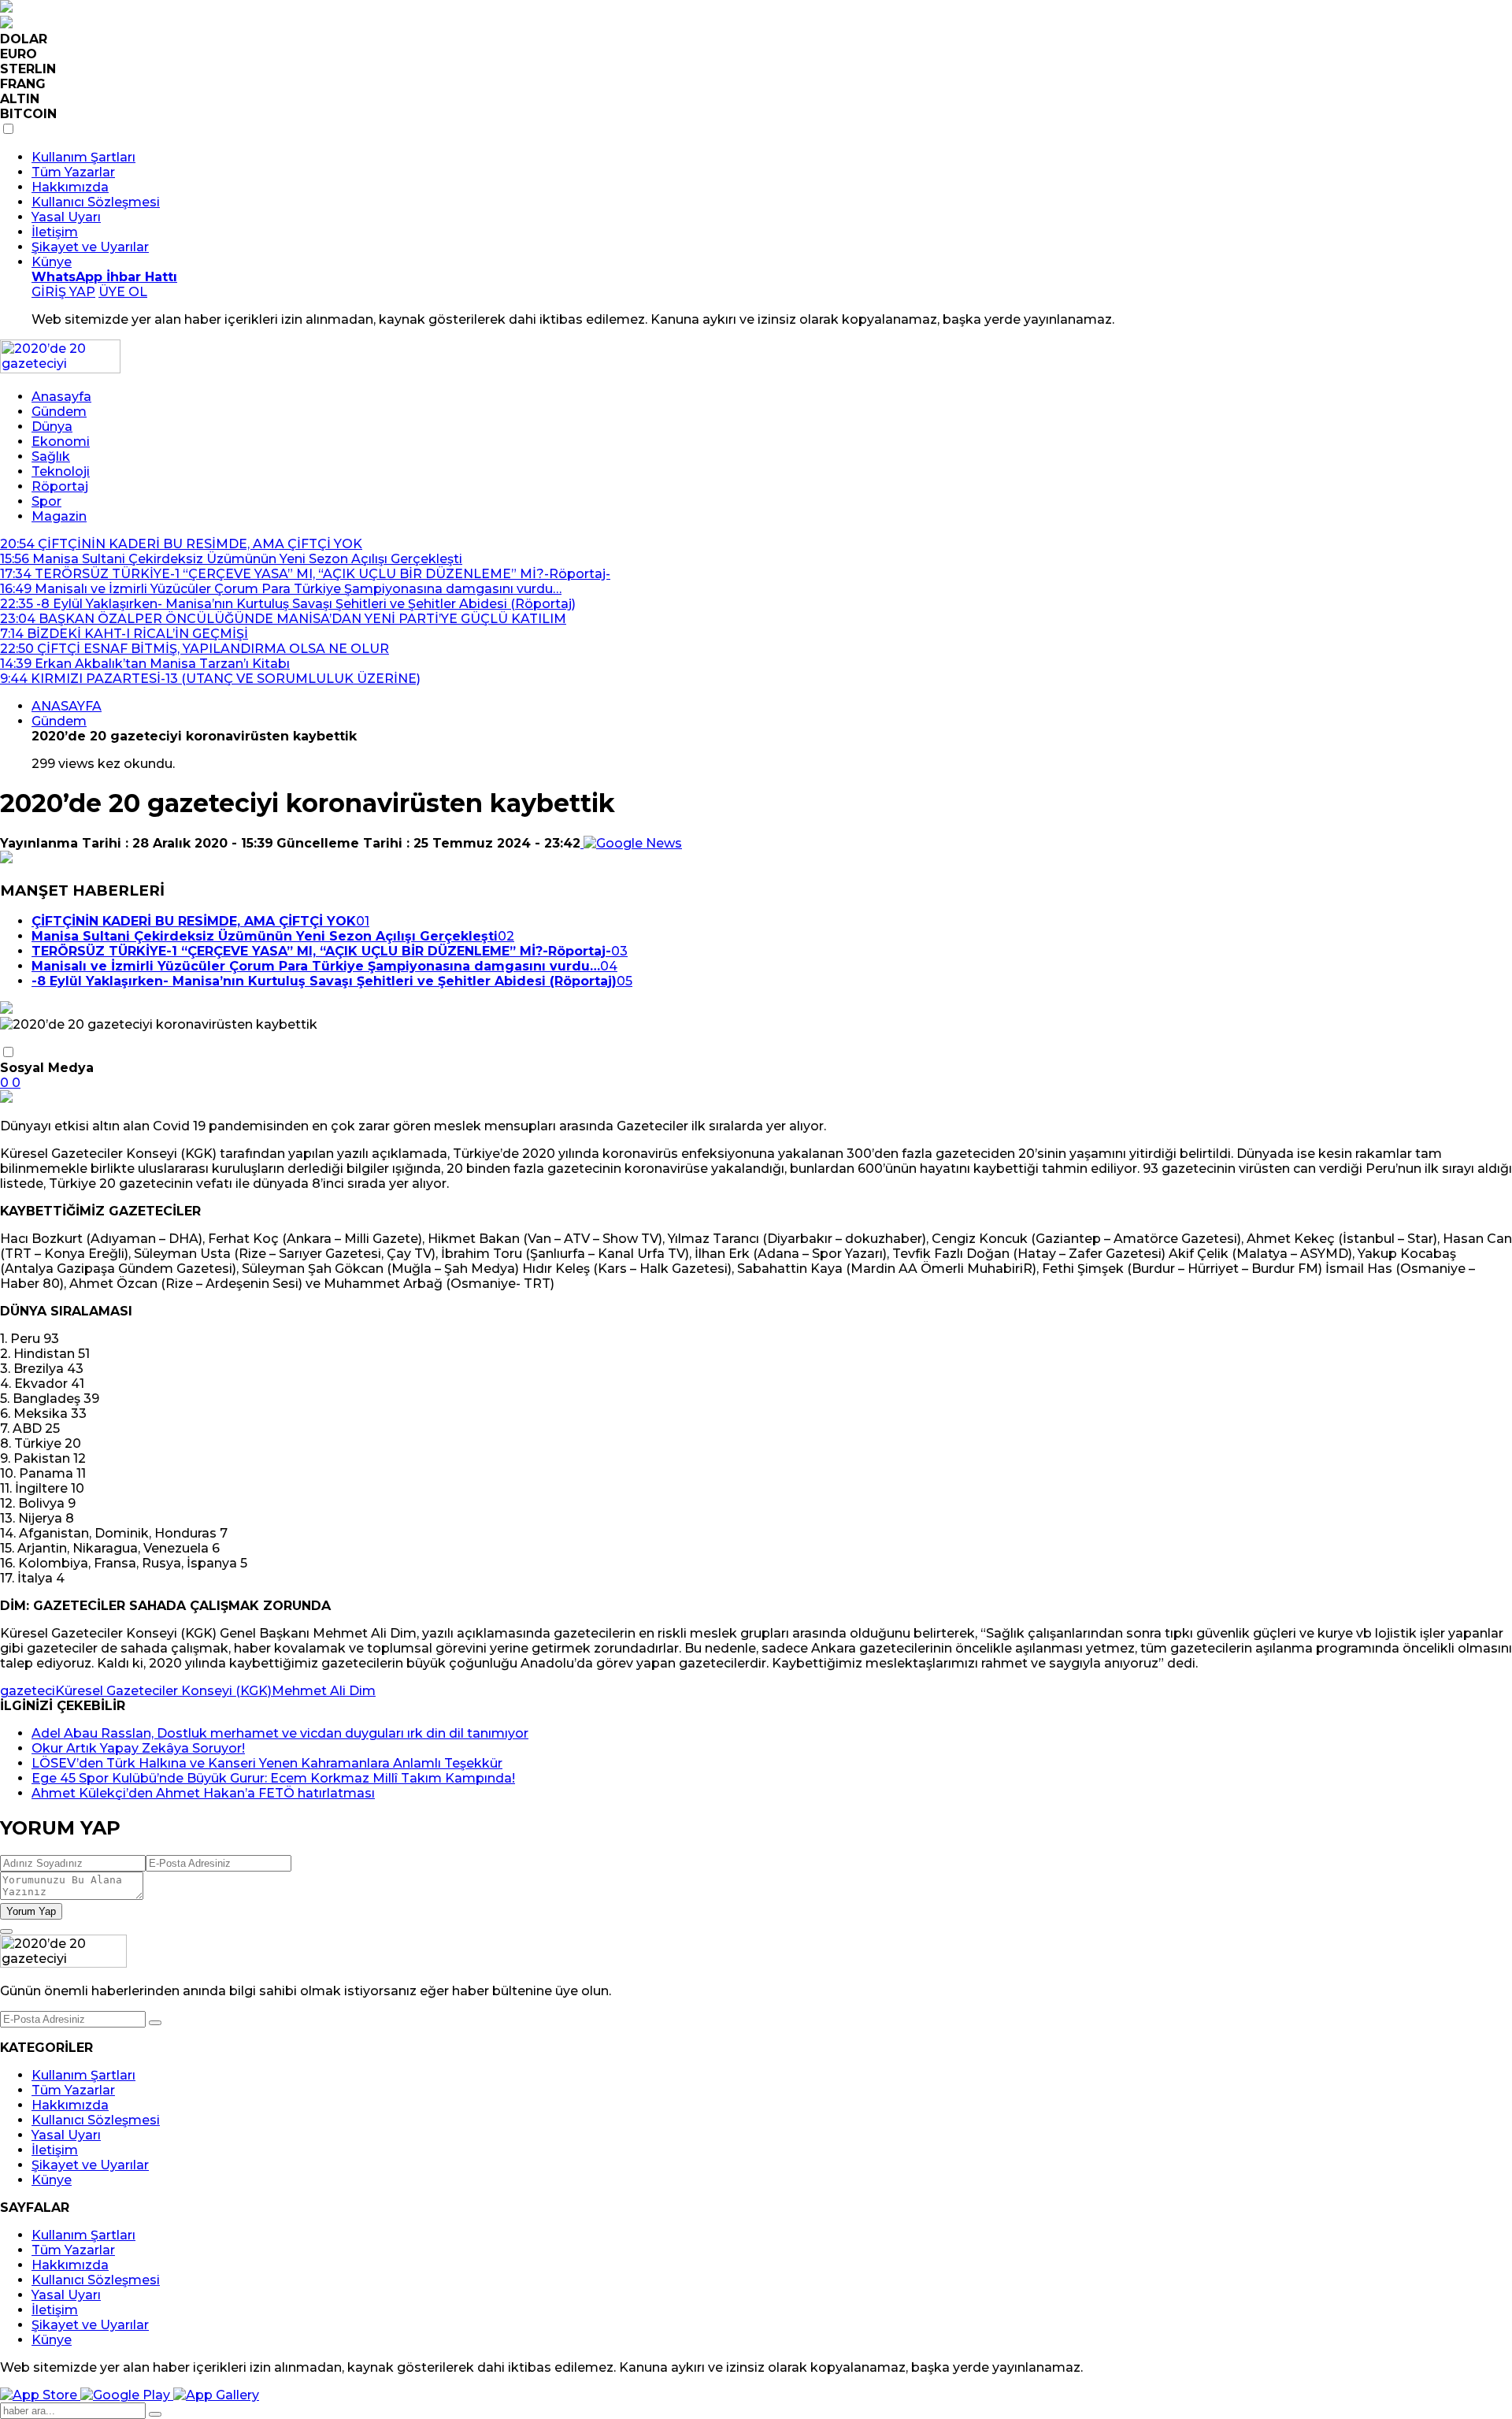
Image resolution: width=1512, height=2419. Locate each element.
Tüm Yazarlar (73, 172)
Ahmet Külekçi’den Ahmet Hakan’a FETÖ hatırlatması (203, 1793)
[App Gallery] (216, 2395)
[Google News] (631, 843)
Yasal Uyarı (66, 217)
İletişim (55, 232)
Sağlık (51, 456)
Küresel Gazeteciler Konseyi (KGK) (163, 1691)
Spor (46, 501)
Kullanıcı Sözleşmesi (96, 202)
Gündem (59, 412)
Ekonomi (61, 442)
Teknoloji (61, 471)
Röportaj (60, 486)
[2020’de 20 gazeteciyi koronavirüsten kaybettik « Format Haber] (60, 369)
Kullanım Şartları (83, 157)
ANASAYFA (67, 706)
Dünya (52, 427)
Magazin (59, 516)
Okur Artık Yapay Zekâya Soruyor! (138, 1748)
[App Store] (40, 2395)
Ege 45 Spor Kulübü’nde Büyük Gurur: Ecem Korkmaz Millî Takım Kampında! (273, 1778)
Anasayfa (61, 397)
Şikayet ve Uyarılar (90, 247)
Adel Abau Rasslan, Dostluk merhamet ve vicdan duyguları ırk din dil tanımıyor (280, 1733)
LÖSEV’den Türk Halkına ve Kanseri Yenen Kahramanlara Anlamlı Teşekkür (267, 1763)
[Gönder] (155, 2023)
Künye (52, 262)
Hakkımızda (70, 187)
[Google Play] (127, 2395)
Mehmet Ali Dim (324, 1691)
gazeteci (28, 1691)
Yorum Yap (31, 1911)
